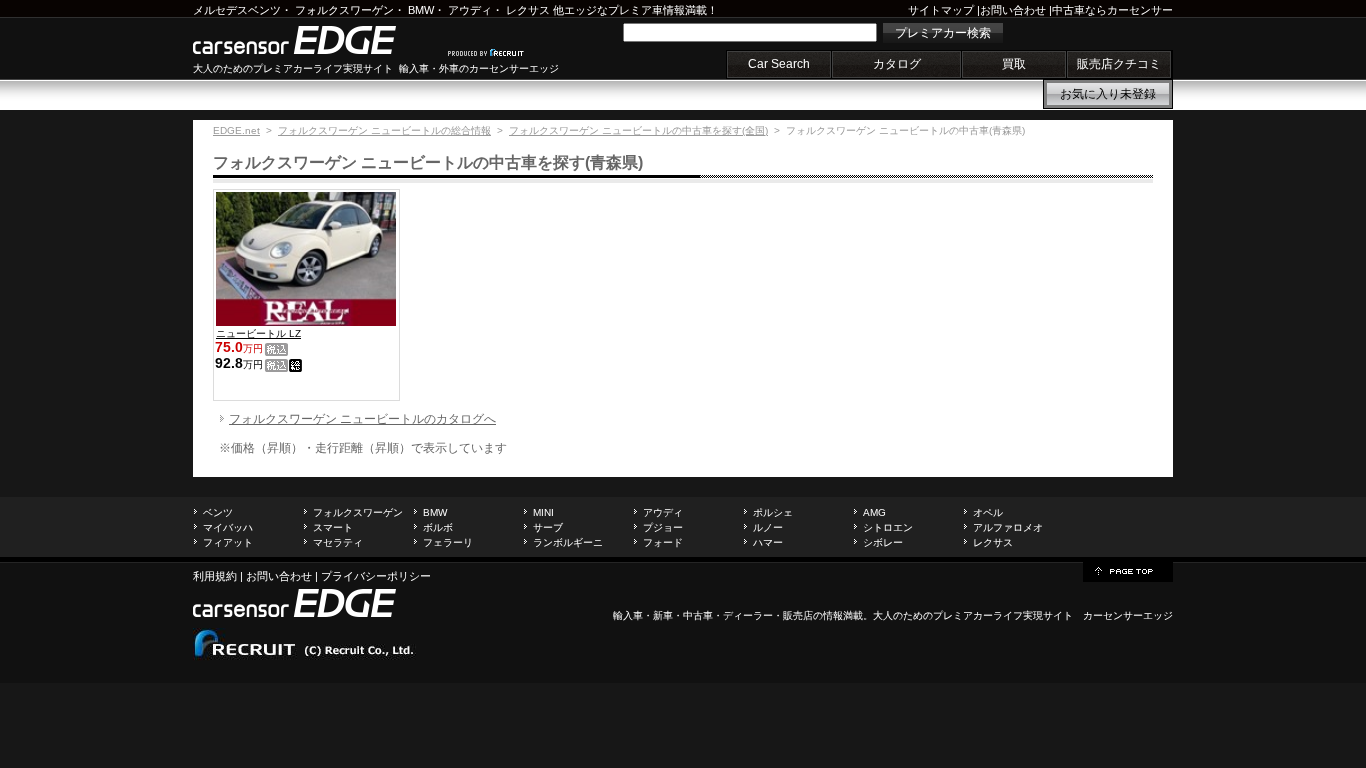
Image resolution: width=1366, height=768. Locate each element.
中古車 (698, 615)
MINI (543, 512)
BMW (421, 10)
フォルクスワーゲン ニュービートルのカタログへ (362, 419)
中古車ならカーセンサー (1112, 10)
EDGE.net (236, 130)
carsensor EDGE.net (315, 40)
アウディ (470, 10)
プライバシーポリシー (376, 576)
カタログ (897, 64)
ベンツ (218, 512)
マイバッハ (228, 527)
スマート (333, 527)
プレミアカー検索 (943, 33)
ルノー (768, 527)
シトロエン (888, 527)
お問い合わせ (1013, 10)
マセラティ (338, 542)
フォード (663, 542)
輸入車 (628, 615)
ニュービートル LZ (258, 333)
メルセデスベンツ (237, 10)
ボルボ (438, 527)
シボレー (883, 542)
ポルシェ (773, 512)
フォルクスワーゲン (344, 10)
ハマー (768, 542)
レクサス (528, 10)
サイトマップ (941, 10)
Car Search (779, 64)
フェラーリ (448, 542)
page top (1128, 570)
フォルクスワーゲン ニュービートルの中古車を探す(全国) (638, 130)
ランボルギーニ (568, 542)
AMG (874, 512)
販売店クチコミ (1119, 64)
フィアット (228, 542)
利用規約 (215, 576)
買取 (1014, 64)
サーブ (548, 527)
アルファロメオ (1008, 527)
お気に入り (1108, 94)
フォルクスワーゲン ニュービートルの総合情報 (384, 130)
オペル (988, 512)
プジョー (663, 527)
